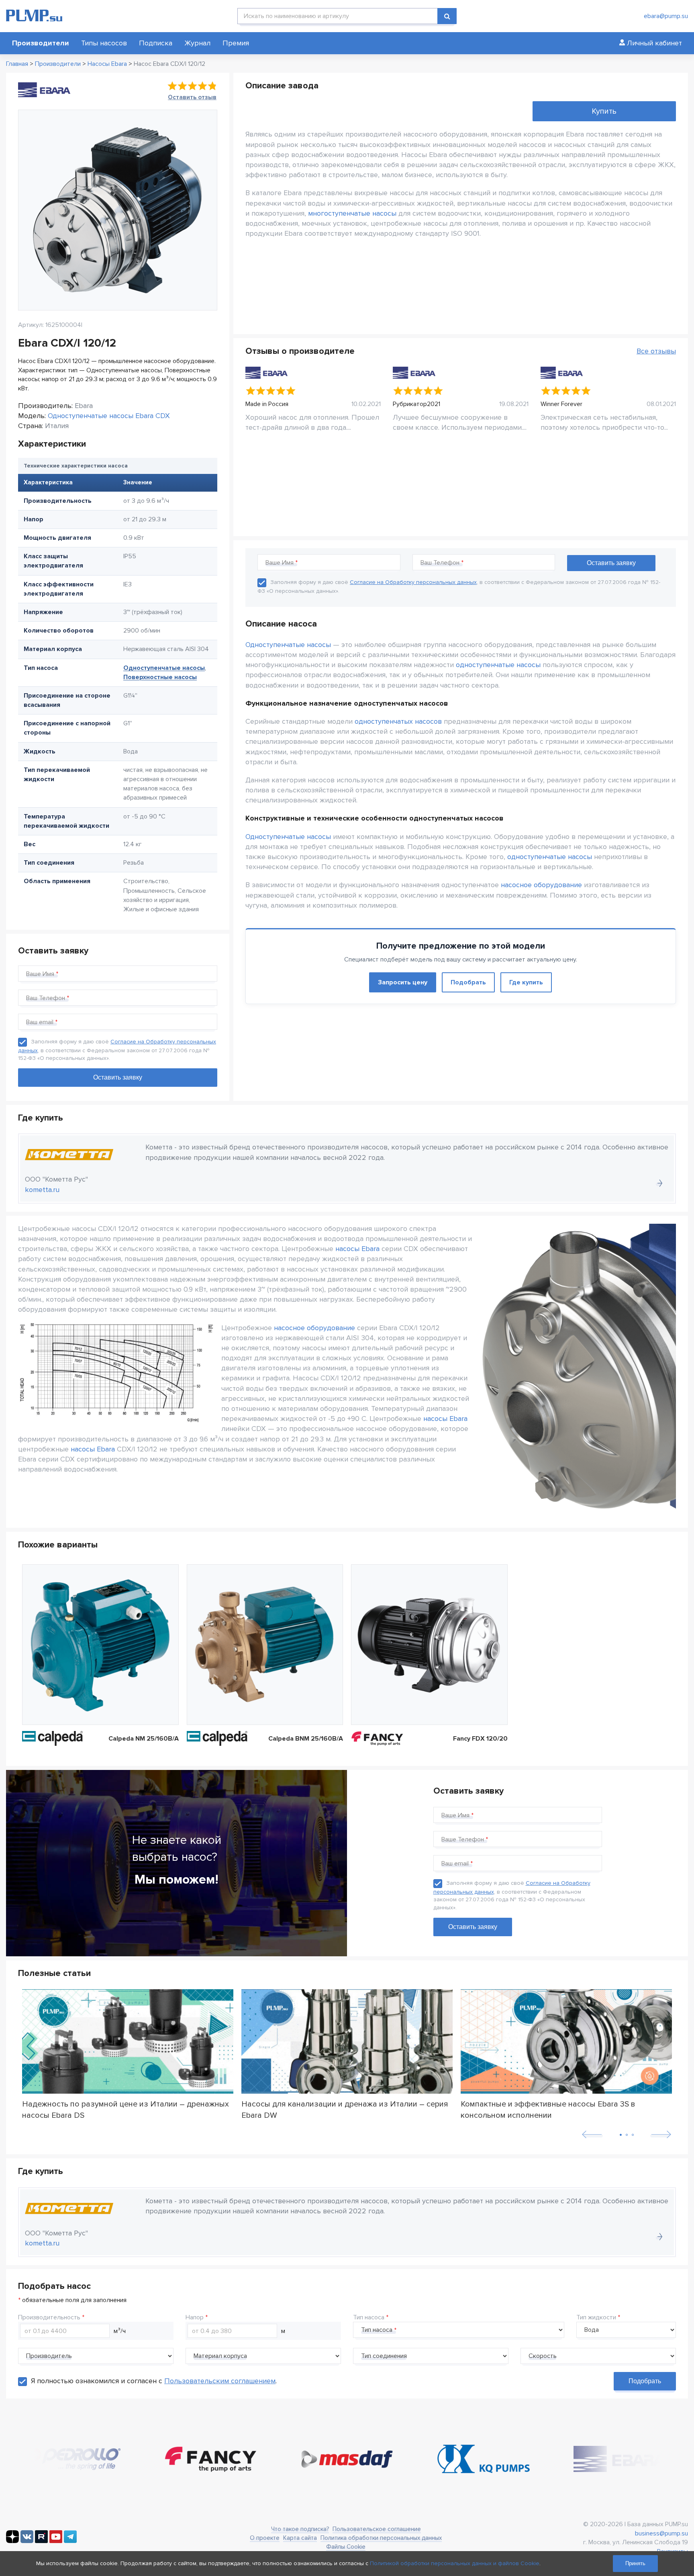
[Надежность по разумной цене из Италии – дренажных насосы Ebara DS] (128, 2042)
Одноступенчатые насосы (164, 668)
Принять (635, 2563)
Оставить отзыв (192, 97)
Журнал (197, 43)
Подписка (156, 43)
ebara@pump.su (666, 16)
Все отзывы (656, 351)
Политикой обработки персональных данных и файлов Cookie (455, 2563)
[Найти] (447, 16)
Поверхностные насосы (160, 677)
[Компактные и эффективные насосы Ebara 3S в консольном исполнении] (566, 2042)
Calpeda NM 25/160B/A (144, 1739)
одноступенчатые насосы (498, 665)
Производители (41, 43)
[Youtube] (56, 2541)
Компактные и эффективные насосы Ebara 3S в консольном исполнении (548, 2109)
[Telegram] (70, 2541)
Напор (195, 2317)
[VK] (27, 2541)
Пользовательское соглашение (377, 2529)
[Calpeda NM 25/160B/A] (100, 1645)
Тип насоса (369, 2317)
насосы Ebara (357, 1249)
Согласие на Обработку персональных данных (413, 582)
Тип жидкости (596, 2317)
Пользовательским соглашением (220, 2381)
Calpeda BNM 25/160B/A (306, 1739)
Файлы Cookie (346, 2547)
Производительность (49, 2317)
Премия (236, 43)
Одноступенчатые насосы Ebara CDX (109, 416)
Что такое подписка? (300, 2529)
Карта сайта (300, 2538)
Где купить (526, 982)
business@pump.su (661, 2533)
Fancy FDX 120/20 (480, 1739)
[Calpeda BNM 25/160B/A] (265, 1645)
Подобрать (468, 982)
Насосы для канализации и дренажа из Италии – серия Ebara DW (345, 2109)
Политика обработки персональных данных (381, 2538)
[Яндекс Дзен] (12, 2541)
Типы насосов (104, 43)
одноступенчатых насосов (398, 721)
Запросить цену (403, 982)
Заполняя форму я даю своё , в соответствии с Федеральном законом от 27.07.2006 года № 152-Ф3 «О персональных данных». (117, 1050)
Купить (604, 111)
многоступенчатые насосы (352, 213)
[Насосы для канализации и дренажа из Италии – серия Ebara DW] (347, 2042)
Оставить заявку (473, 1927)
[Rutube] (41, 2541)
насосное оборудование (541, 885)
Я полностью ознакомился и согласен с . (154, 2381)
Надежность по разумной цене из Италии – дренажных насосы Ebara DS (126, 2109)
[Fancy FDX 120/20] (429, 1645)
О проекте (265, 2538)
